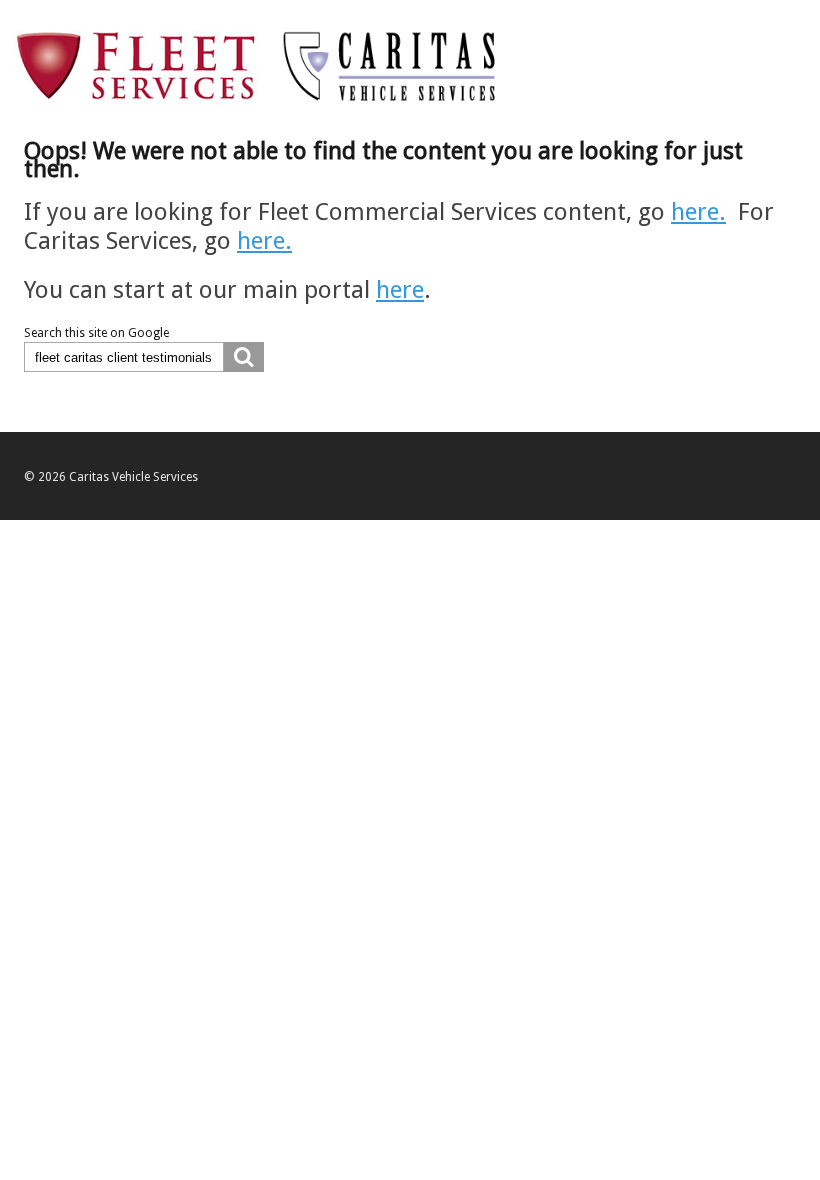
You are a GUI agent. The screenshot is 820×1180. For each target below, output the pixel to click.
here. (698, 212)
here (400, 290)
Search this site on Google (96, 333)
